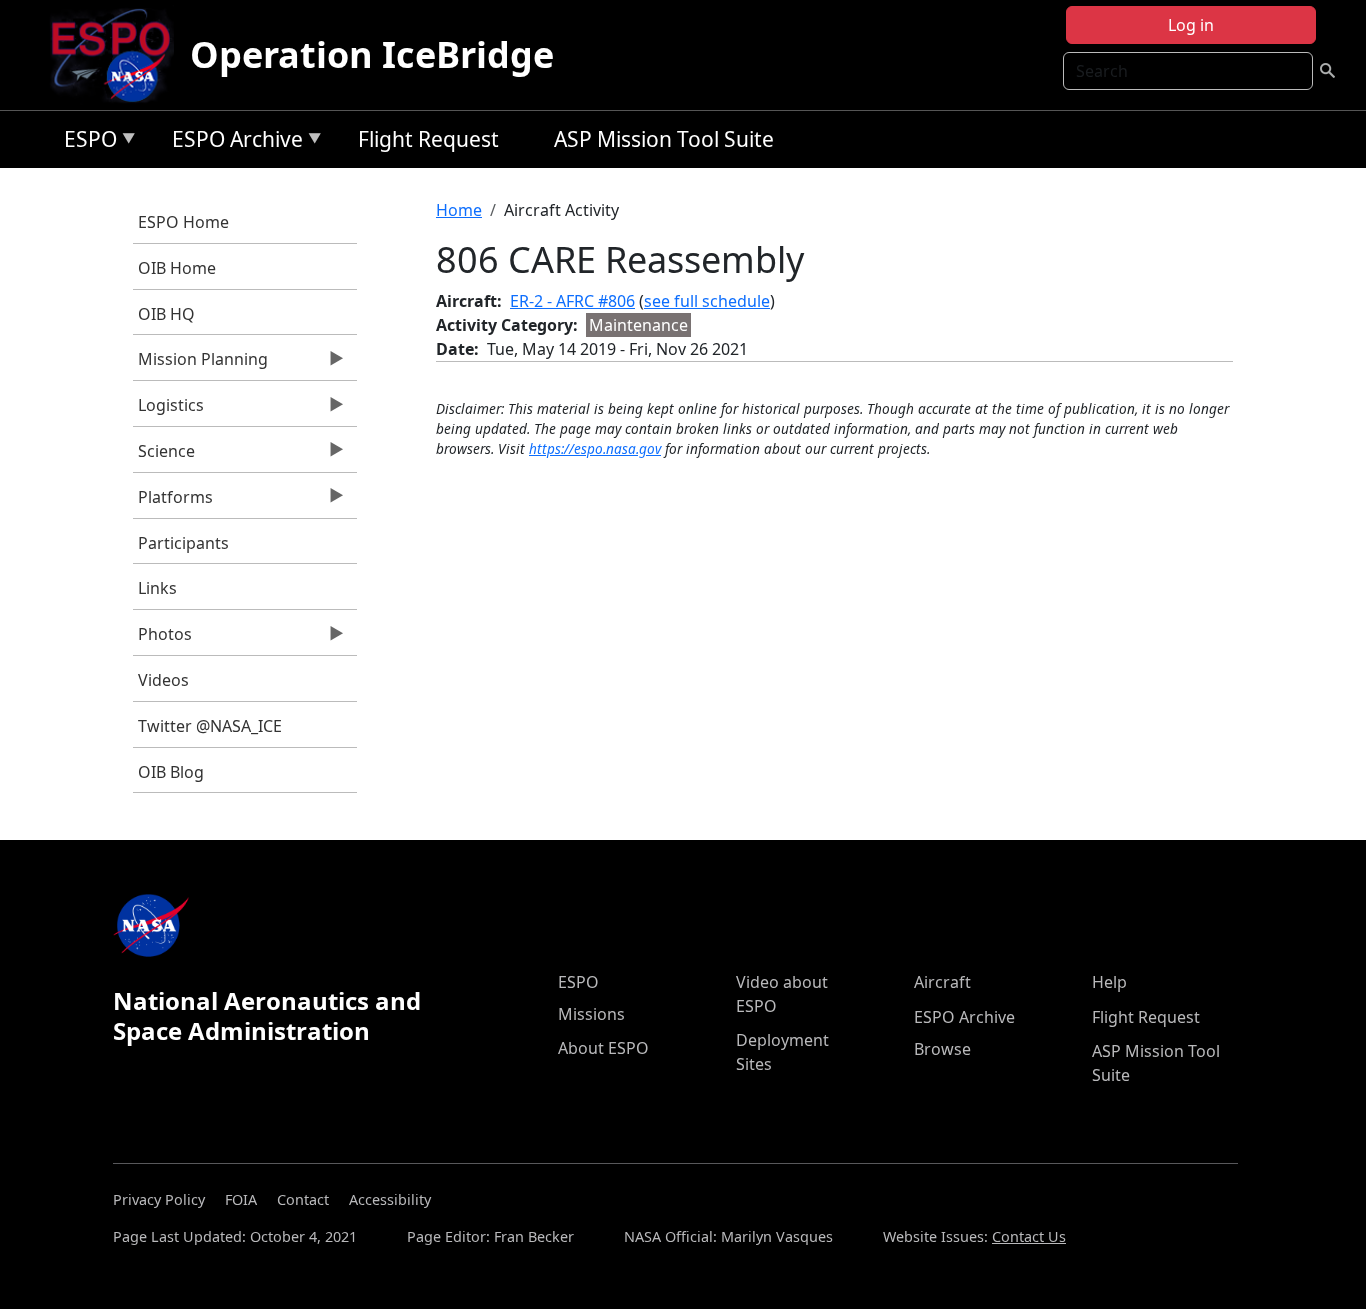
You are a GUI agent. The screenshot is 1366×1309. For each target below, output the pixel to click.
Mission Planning (200, 364)
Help (1109, 982)
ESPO (85, 142)
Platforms (173, 502)
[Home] (118, 55)
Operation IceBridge (372, 54)
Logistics (168, 410)
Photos (162, 639)
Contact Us (1029, 1236)
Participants (183, 543)
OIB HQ (166, 314)
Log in (1191, 25)
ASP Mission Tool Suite (664, 139)
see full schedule (707, 301)
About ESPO (603, 1048)
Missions (591, 1014)
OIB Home (177, 268)
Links (157, 588)
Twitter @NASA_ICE (210, 726)
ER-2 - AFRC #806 (572, 301)
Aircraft (942, 982)
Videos (163, 680)
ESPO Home (183, 222)
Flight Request (428, 139)
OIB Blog (171, 772)
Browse (942, 1049)
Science (164, 456)
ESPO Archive (232, 142)
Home (459, 210)
